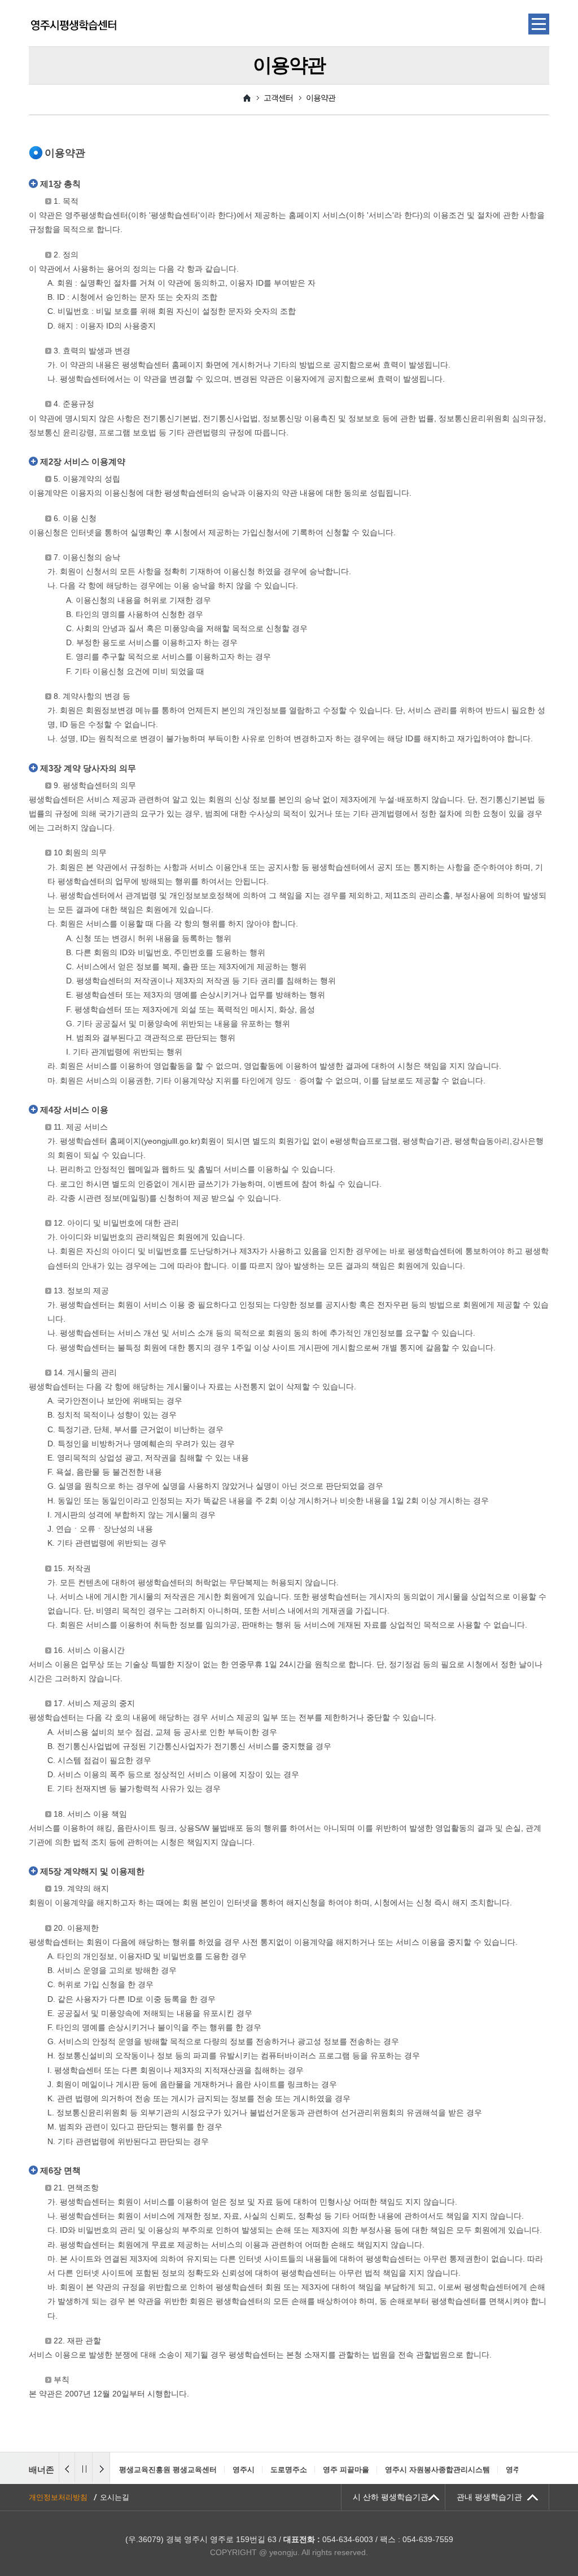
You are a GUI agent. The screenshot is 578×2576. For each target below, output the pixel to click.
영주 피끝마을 (233, 2470)
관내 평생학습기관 (489, 2497)
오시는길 (115, 2497)
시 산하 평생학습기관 (391, 2497)
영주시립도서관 (418, 2470)
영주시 (130, 2470)
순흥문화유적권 (485, 2470)
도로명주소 (175, 2470)
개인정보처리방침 (58, 2497)
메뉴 (539, 24)
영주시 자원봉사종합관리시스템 (324, 2470)
